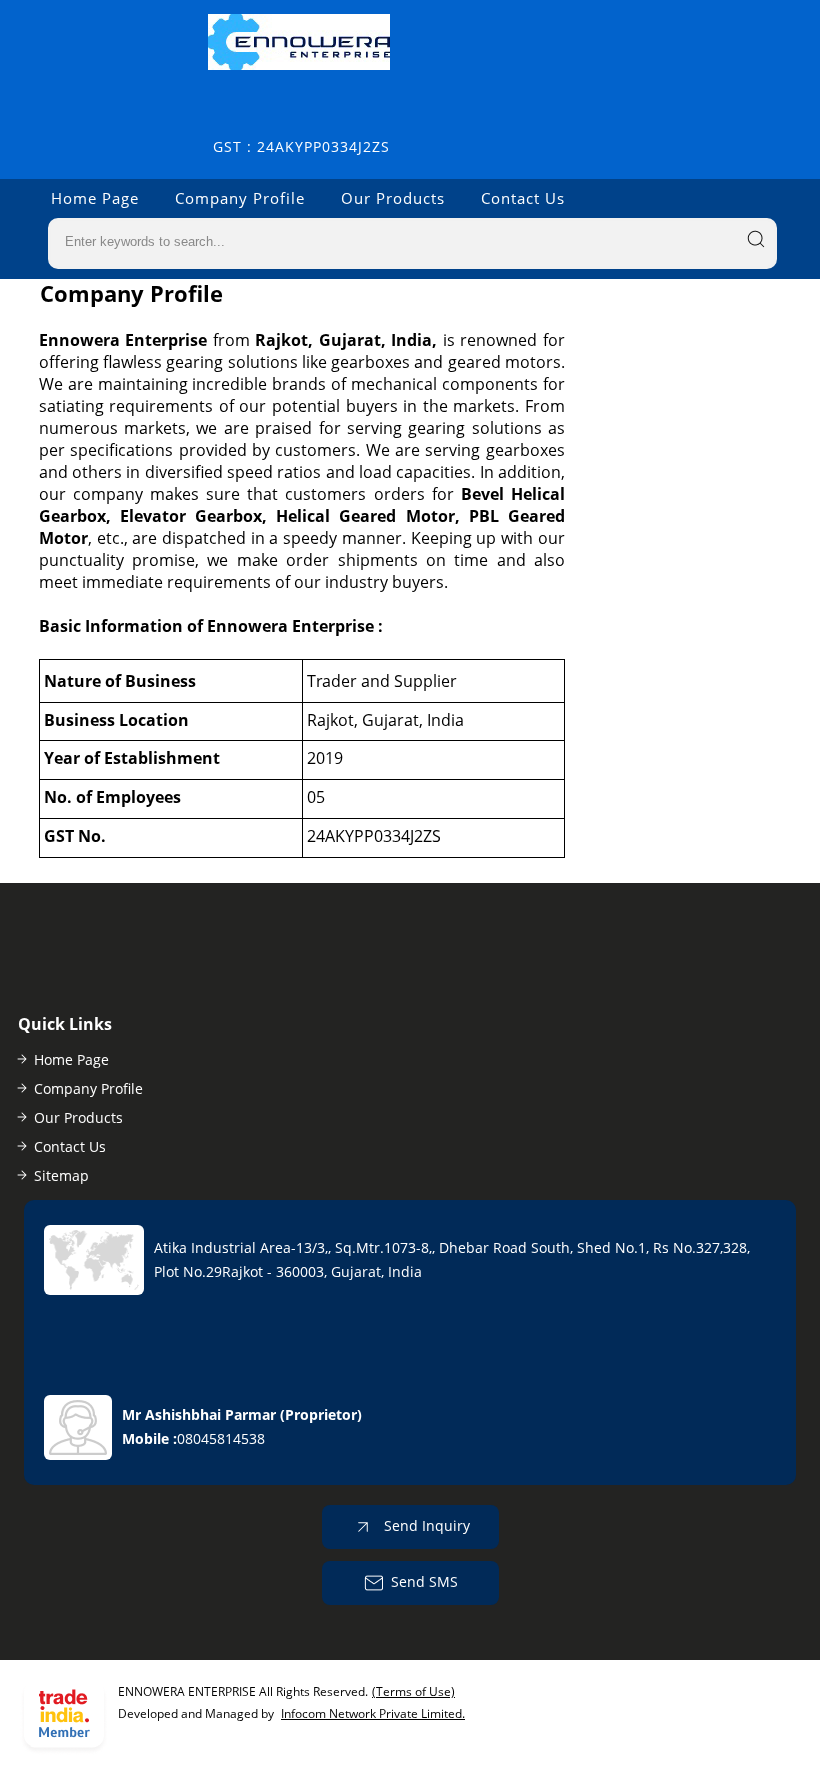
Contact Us (523, 198)
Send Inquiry (425, 1525)
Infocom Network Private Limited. (373, 1713)
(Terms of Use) (413, 1691)
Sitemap (61, 1175)
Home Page (95, 198)
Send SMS (424, 1581)
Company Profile (240, 198)
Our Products (393, 198)
